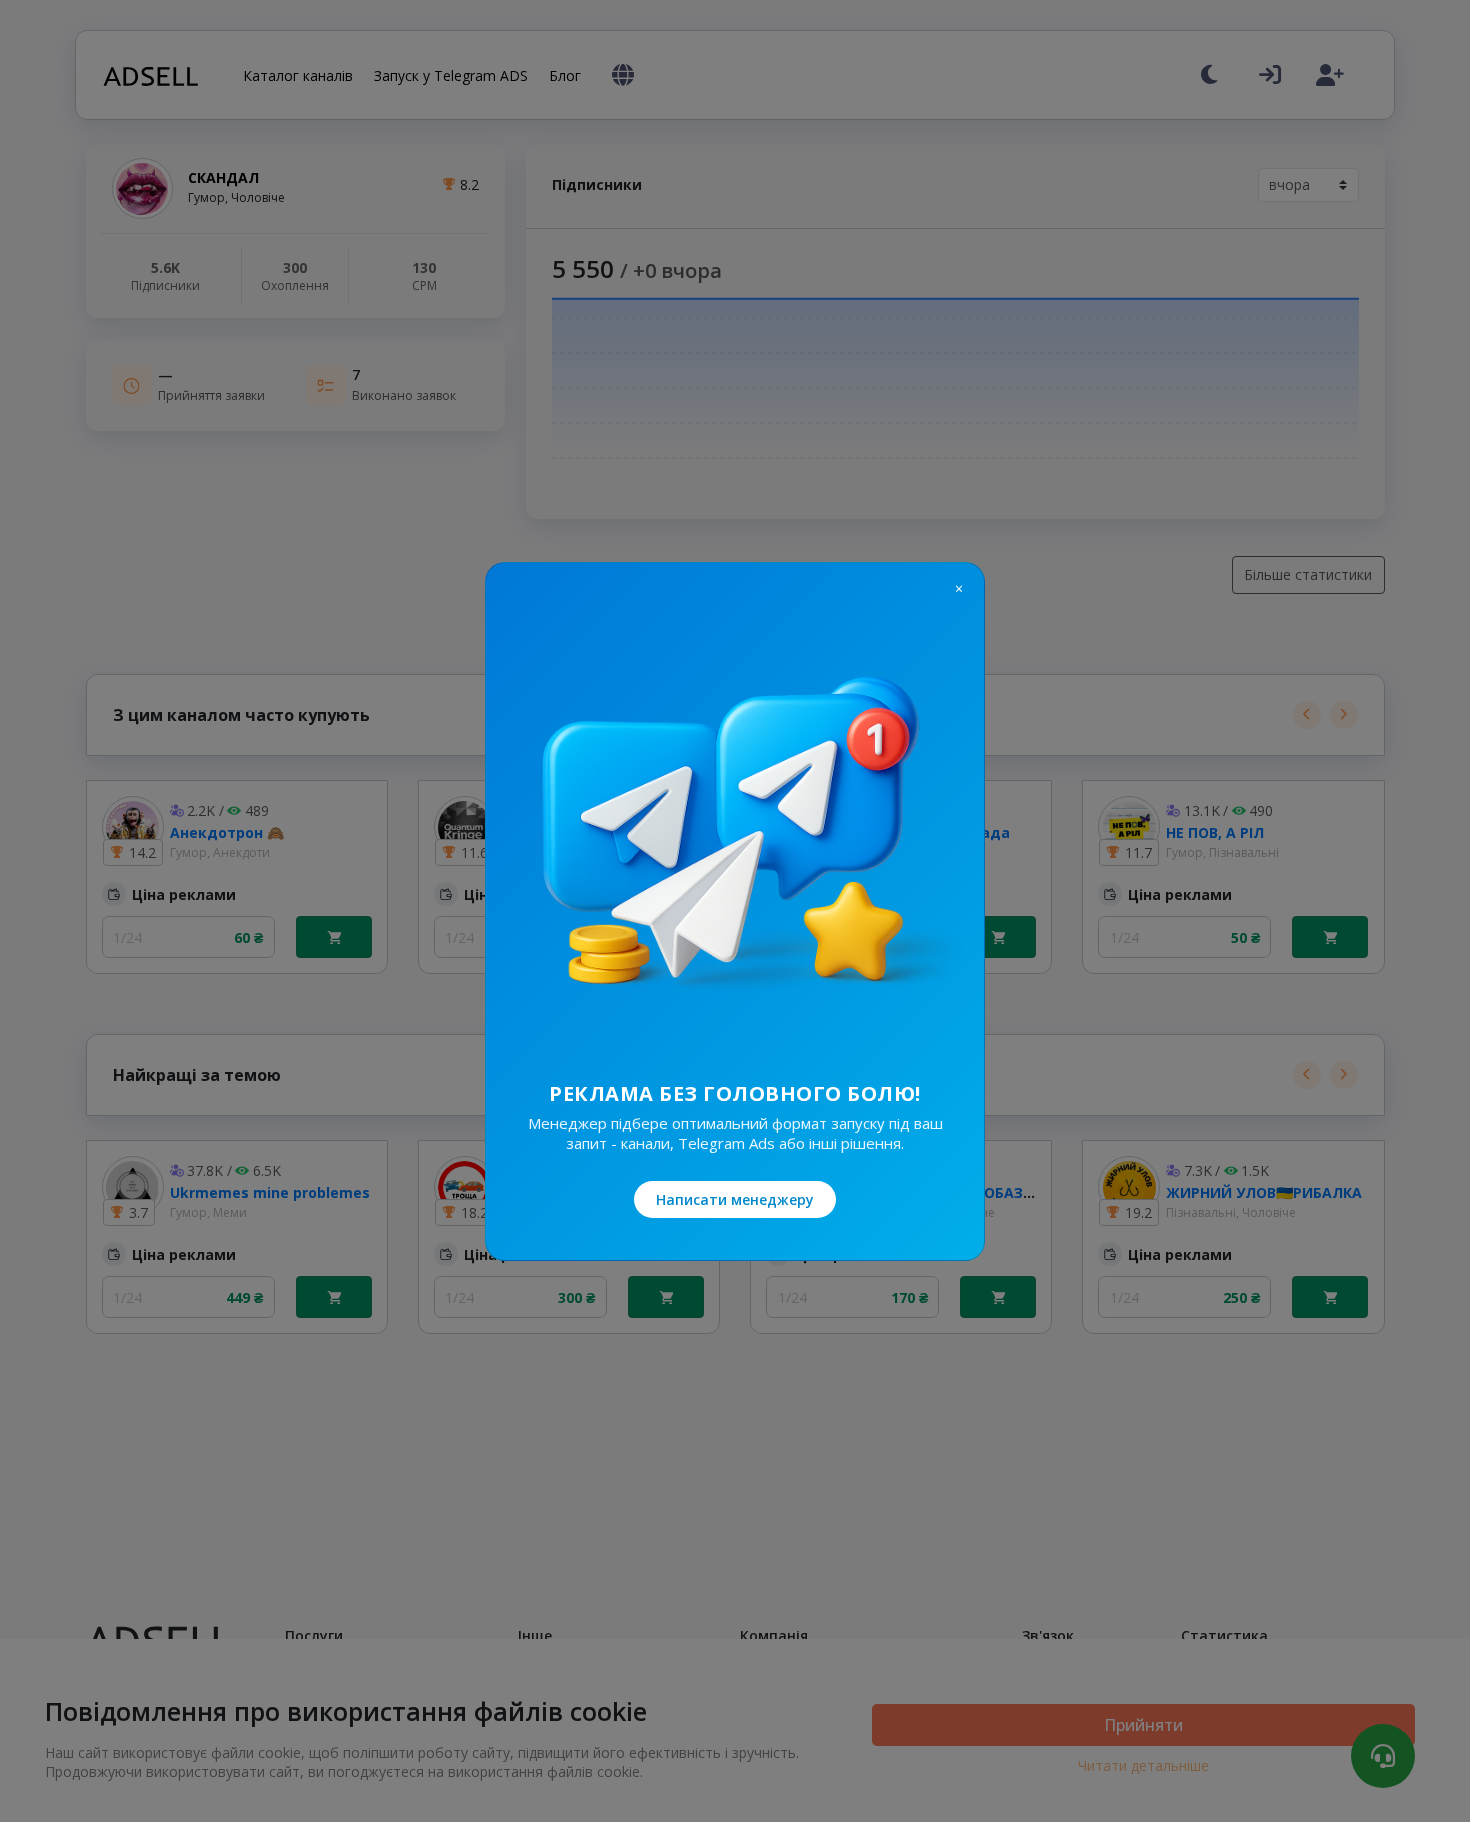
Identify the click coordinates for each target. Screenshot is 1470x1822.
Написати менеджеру (735, 1199)
